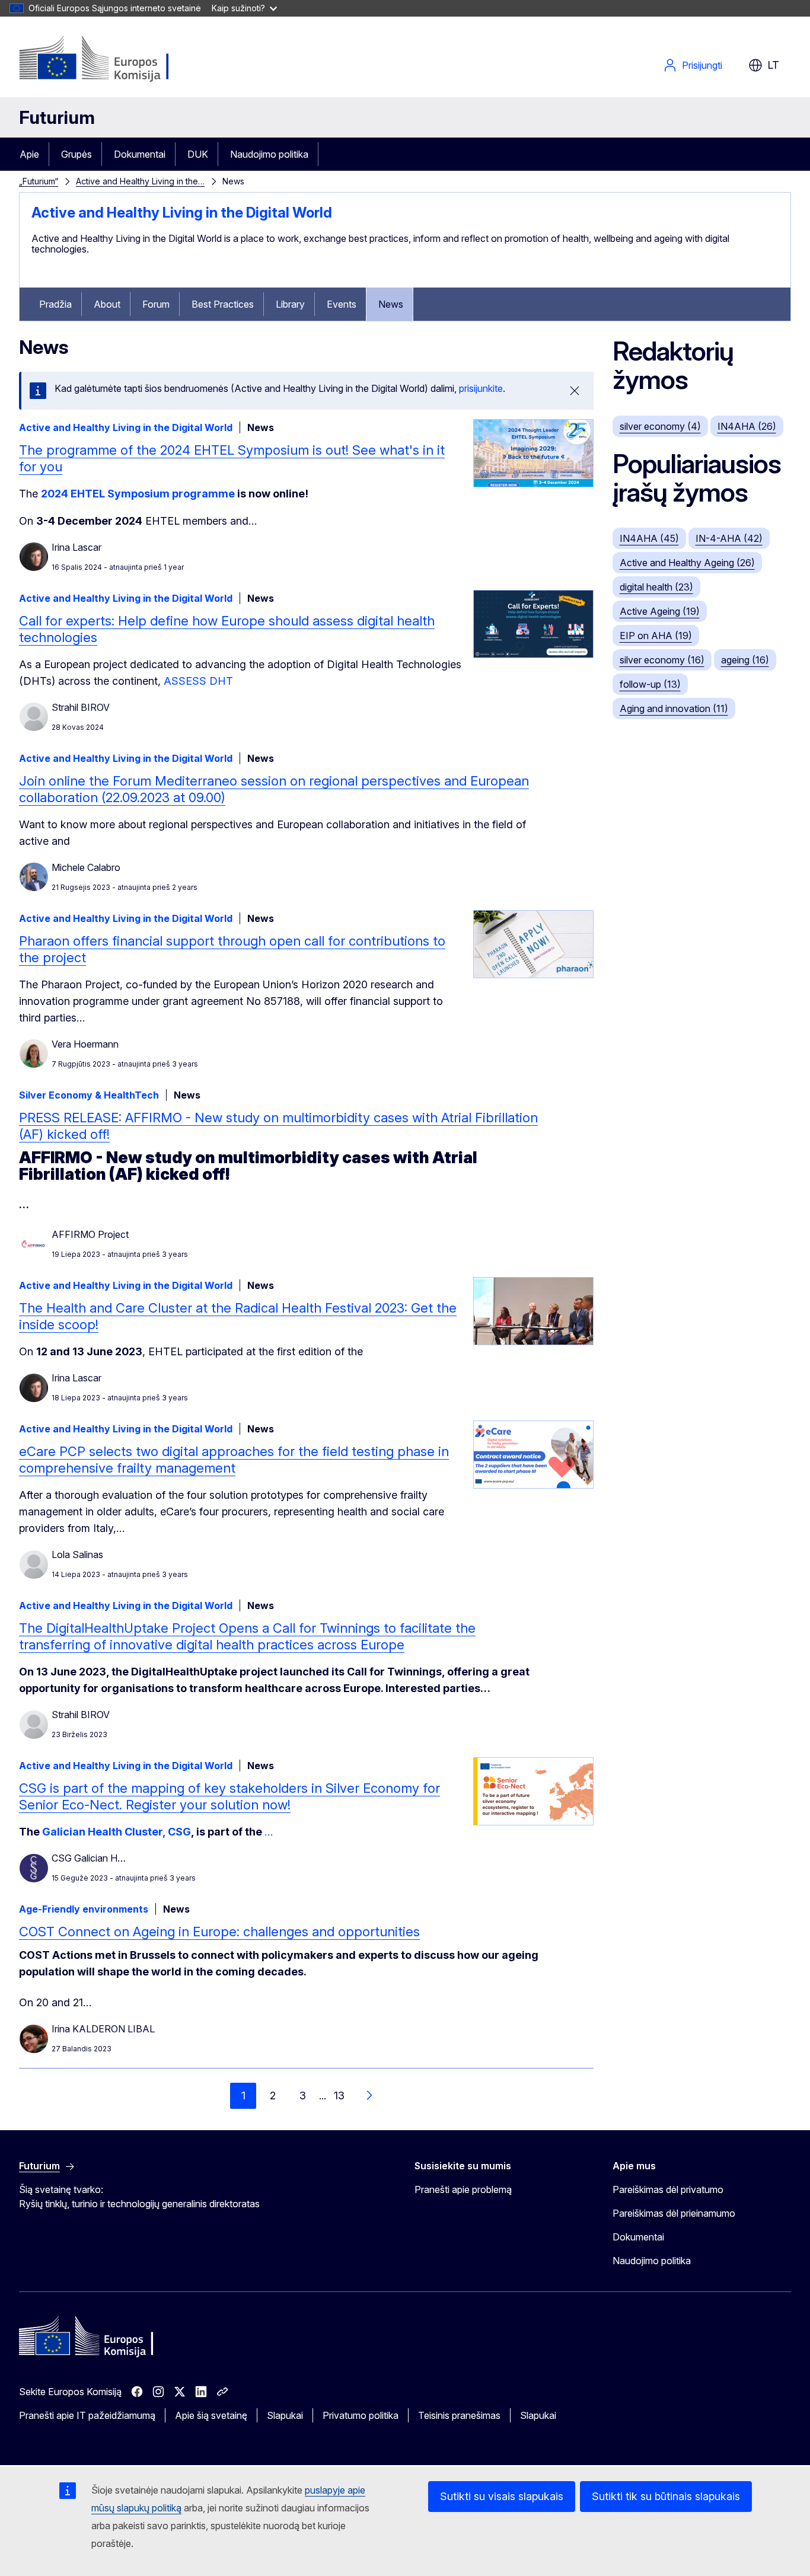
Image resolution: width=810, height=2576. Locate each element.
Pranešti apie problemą (463, 2189)
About (107, 304)
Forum (156, 304)
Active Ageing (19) (660, 611)
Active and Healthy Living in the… (140, 181)
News (391, 304)
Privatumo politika (361, 2415)
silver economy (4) (660, 426)
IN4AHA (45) (649, 538)
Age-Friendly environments (84, 1909)
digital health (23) (656, 587)
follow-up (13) (650, 684)
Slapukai (285, 2415)
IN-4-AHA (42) (729, 538)
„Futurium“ (39, 181)
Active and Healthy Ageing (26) (687, 563)
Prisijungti (702, 65)
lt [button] (773, 65)
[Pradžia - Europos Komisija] (115, 59)
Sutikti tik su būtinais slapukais (666, 2496)
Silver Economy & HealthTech (89, 1095)
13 (339, 2095)
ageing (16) (745, 660)
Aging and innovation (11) (674, 708)
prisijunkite (481, 388)
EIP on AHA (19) (656, 636)
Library (290, 304)
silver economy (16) (662, 660)
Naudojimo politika (269, 154)
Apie (29, 154)
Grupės (76, 154)
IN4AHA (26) (747, 426)
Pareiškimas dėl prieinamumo (674, 2213)
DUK (198, 154)
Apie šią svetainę (211, 2415)
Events (342, 304)
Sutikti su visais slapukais (502, 2496)
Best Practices (223, 304)
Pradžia (55, 304)
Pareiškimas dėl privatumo (668, 2189)
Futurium (57, 117)
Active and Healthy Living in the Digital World (182, 213)
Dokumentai (140, 154)
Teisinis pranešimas (459, 2415)
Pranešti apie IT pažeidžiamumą (87, 2415)
